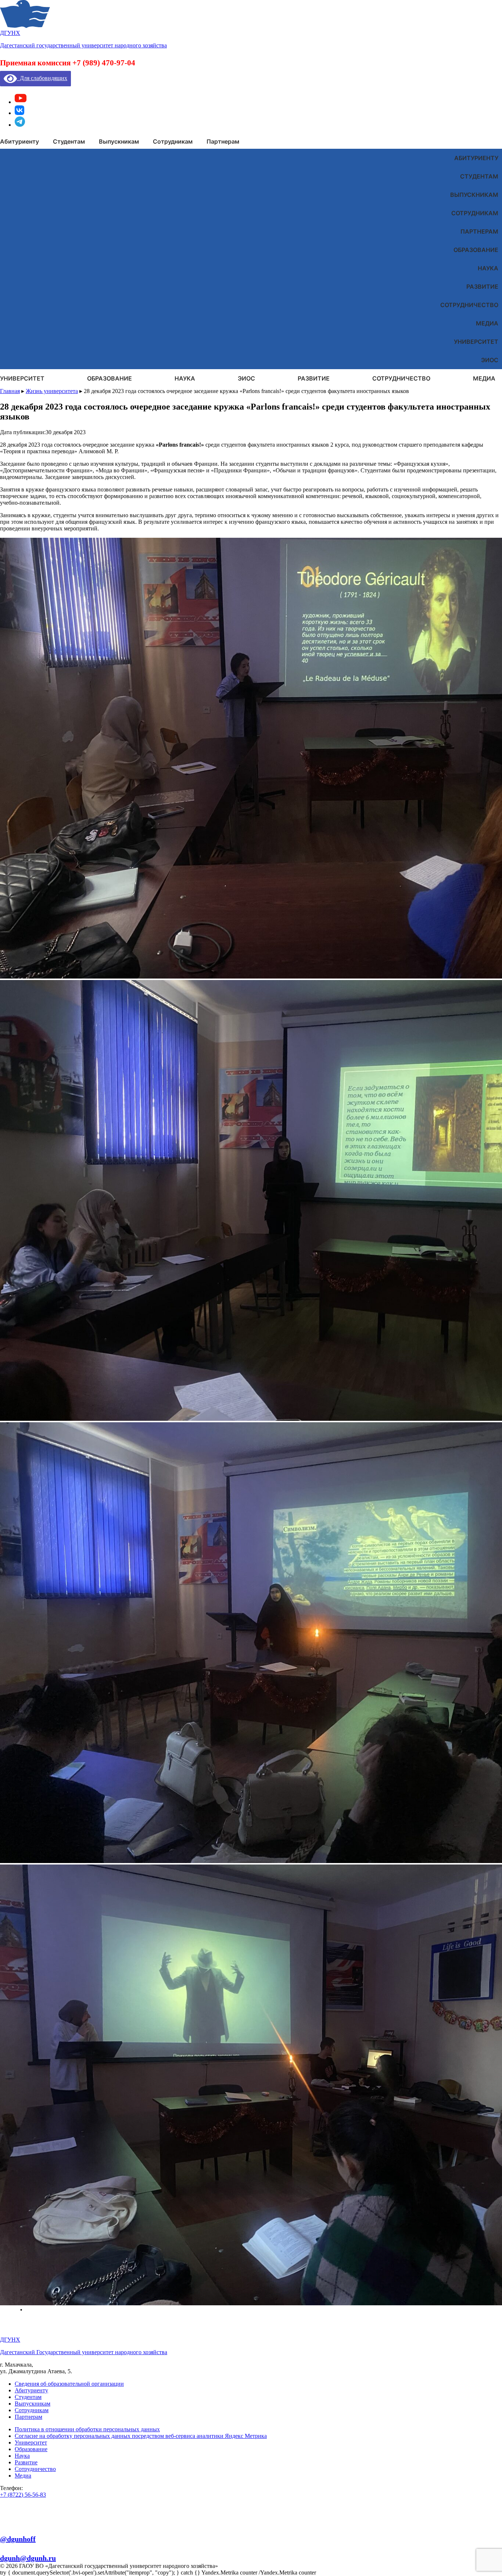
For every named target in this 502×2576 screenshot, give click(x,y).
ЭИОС (490, 360)
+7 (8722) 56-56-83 (23, 2495)
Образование (476, 250)
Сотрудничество (469, 305)
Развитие (482, 287)
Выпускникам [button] (119, 141)
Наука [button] (185, 378)
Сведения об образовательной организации (69, 2384)
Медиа (487, 323)
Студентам (479, 176)
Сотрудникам (475, 213)
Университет (476, 342)
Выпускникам (474, 195)
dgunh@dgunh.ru (28, 2558)
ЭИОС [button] (246, 378)
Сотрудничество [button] (401, 378)
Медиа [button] (484, 378)
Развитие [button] (314, 378)
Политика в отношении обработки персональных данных (87, 2429)
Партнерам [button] (223, 141)
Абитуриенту (476, 158)
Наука (488, 268)
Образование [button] (110, 378)
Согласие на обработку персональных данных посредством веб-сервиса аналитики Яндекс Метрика (141, 2436)
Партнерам (479, 231)
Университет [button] (22, 378)
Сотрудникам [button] (173, 141)
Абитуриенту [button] (19, 141)
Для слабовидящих (42, 78)
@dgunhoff (18, 2539)
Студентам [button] (69, 141)
